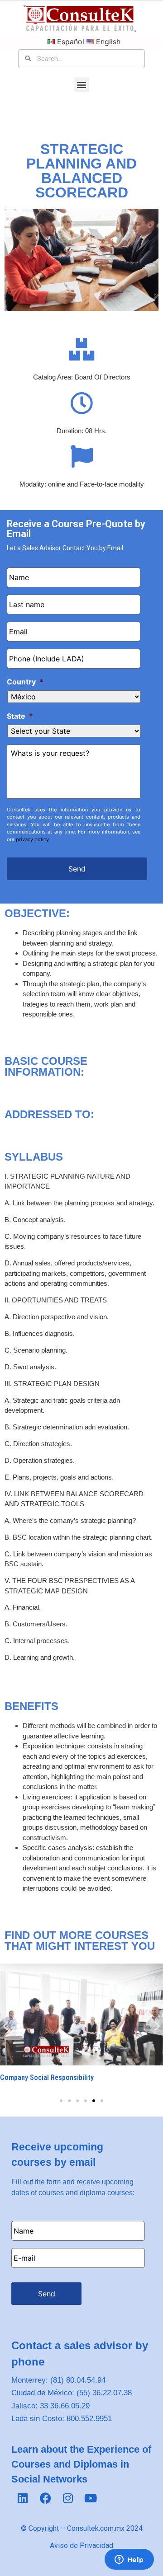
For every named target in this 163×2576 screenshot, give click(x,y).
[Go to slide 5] (94, 2101)
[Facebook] (45, 2498)
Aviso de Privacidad (81, 2546)
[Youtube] (91, 2498)
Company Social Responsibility (47, 2077)
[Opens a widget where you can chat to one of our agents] (129, 2560)
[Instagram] (68, 2498)
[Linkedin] (23, 2498)
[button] (82, 85)
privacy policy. (33, 839)
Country (25, 682)
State (20, 716)
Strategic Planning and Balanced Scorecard (81, 171)
